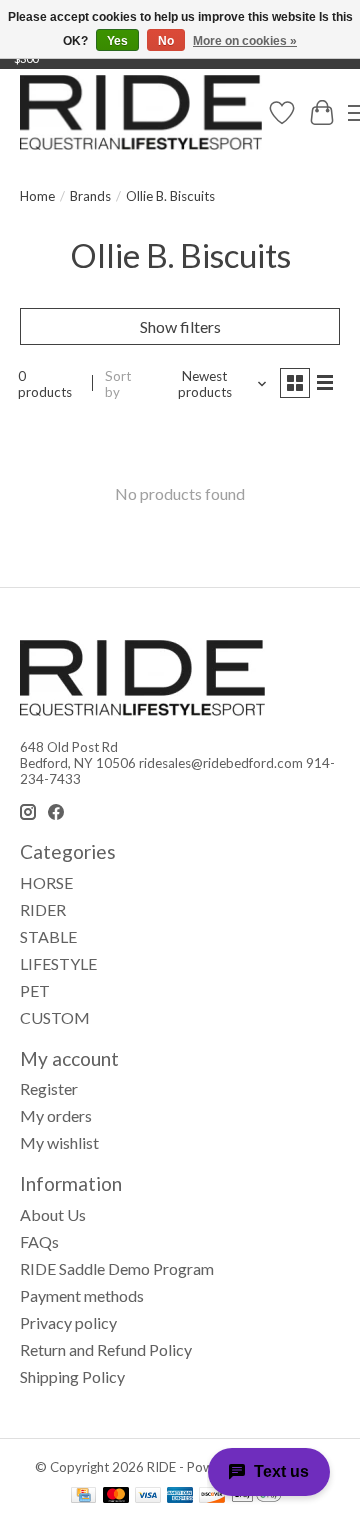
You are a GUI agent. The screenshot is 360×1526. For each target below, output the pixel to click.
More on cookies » (245, 41)
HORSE (46, 882)
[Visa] (148, 1496)
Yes (117, 41)
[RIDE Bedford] (141, 112)
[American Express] (180, 1496)
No (166, 41)
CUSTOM (55, 1017)
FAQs (39, 1241)
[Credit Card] (83, 1496)
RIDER (43, 909)
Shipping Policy (72, 1376)
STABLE (48, 936)
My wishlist (59, 1142)
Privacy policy (68, 1322)
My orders (56, 1115)
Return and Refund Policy (106, 1349)
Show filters (180, 326)
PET (35, 990)
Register (49, 1088)
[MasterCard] (116, 1496)
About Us (53, 1214)
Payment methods (82, 1295)
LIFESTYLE (58, 963)
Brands (90, 196)
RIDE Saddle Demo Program (117, 1268)
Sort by (118, 384)
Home (37, 196)
